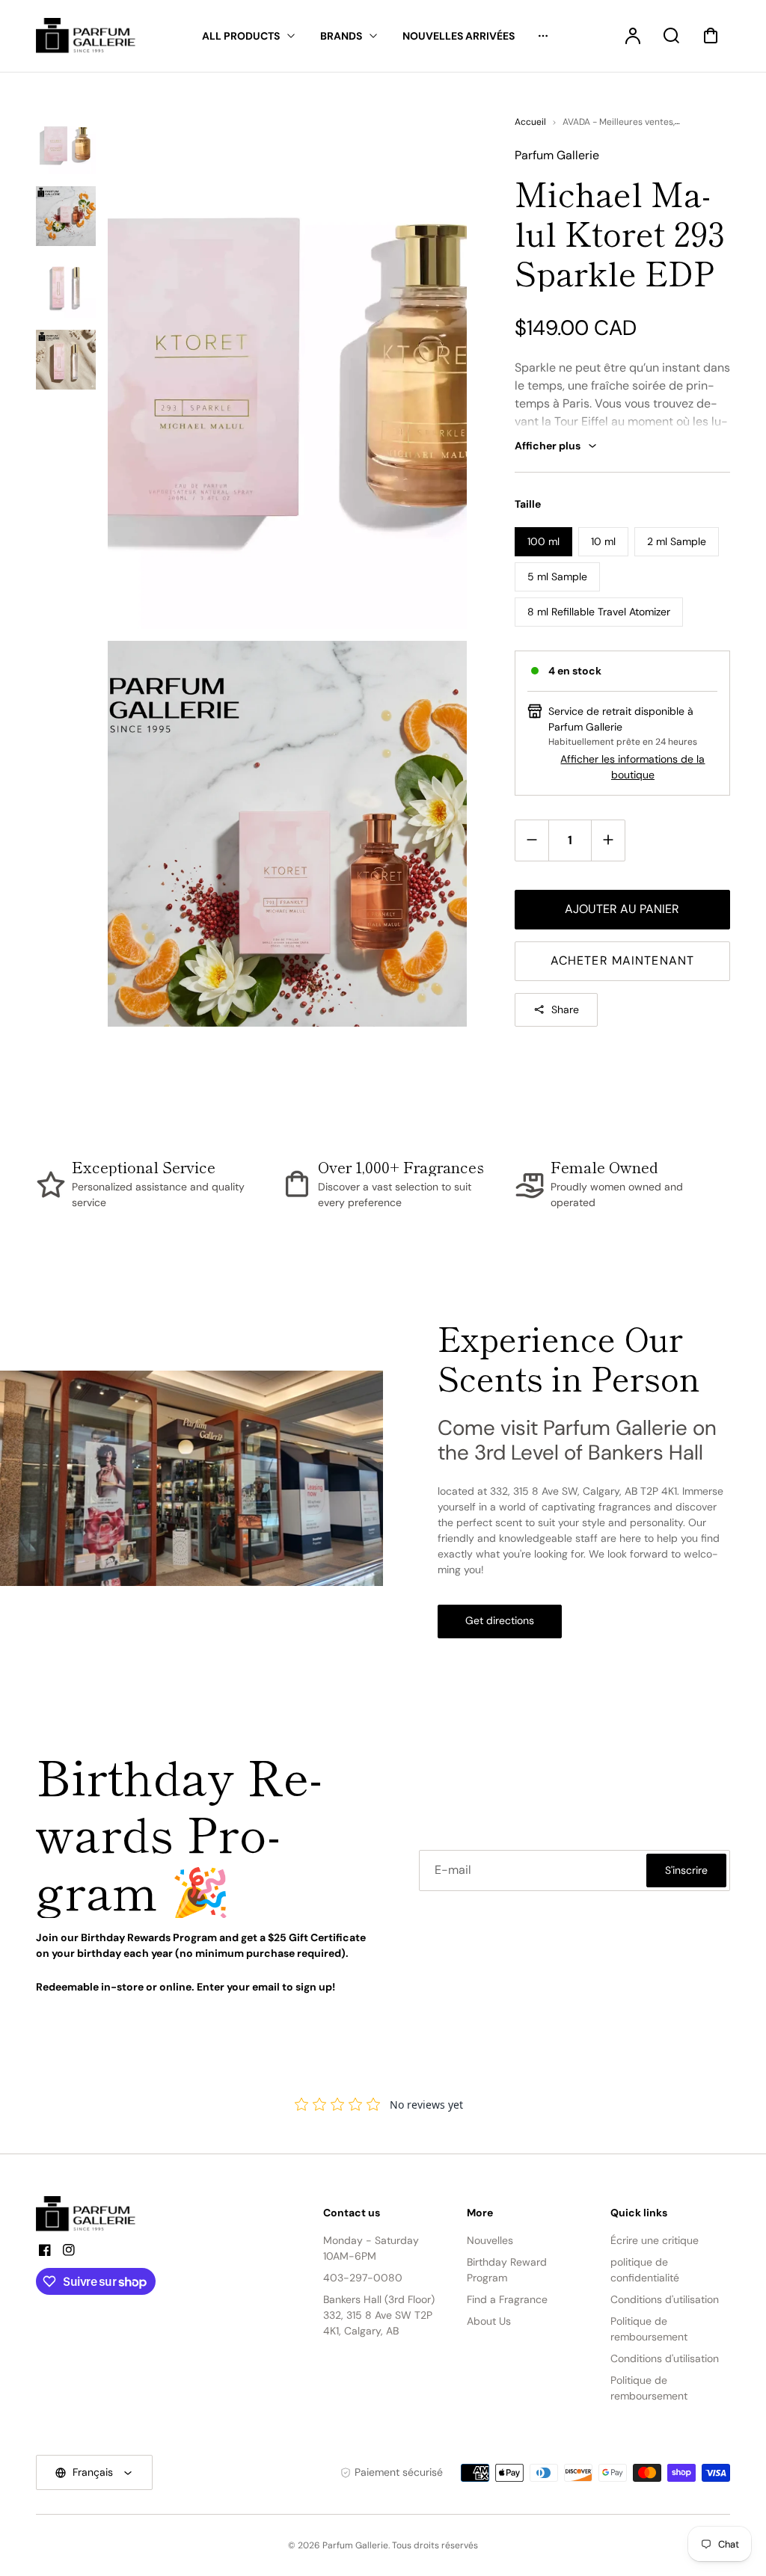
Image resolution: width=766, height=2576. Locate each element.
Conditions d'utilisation (665, 2299)
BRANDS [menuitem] (341, 36)
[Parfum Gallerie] (92, 2214)
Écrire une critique (655, 2240)
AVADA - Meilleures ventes (618, 122)
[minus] (532, 840)
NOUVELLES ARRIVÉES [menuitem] (459, 36)
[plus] (608, 840)
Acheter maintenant (622, 960)
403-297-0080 (363, 2278)
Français (93, 2472)
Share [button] (565, 1009)
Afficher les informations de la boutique (632, 767)
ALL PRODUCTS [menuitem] (241, 36)
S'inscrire (686, 1870)
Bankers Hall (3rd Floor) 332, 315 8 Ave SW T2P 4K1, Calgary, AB (379, 2315)
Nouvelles (490, 2240)
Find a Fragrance (507, 2299)
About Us (489, 2321)
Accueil (530, 122)
